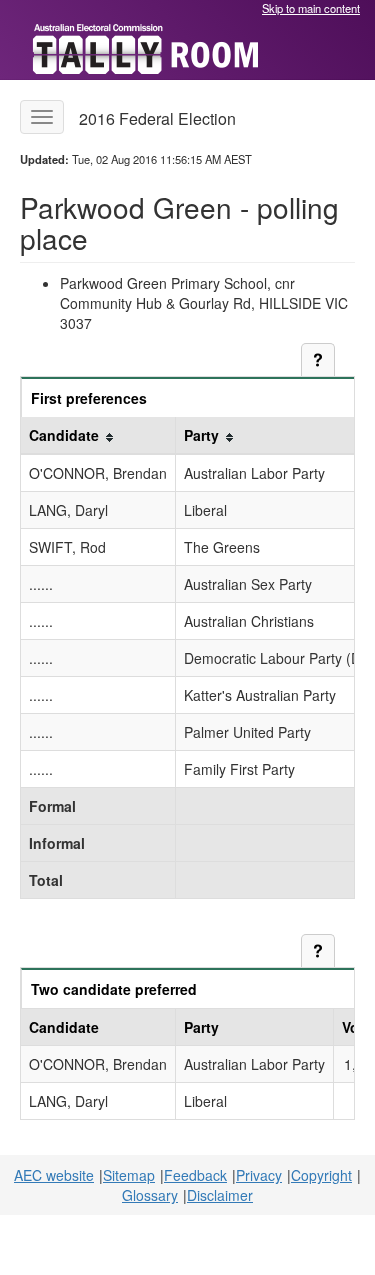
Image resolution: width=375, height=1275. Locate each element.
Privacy (259, 1175)
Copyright (321, 1175)
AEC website (54, 1175)
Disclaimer (220, 1195)
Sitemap (129, 1175)
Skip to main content (311, 8)
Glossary (150, 1195)
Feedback (195, 1175)
